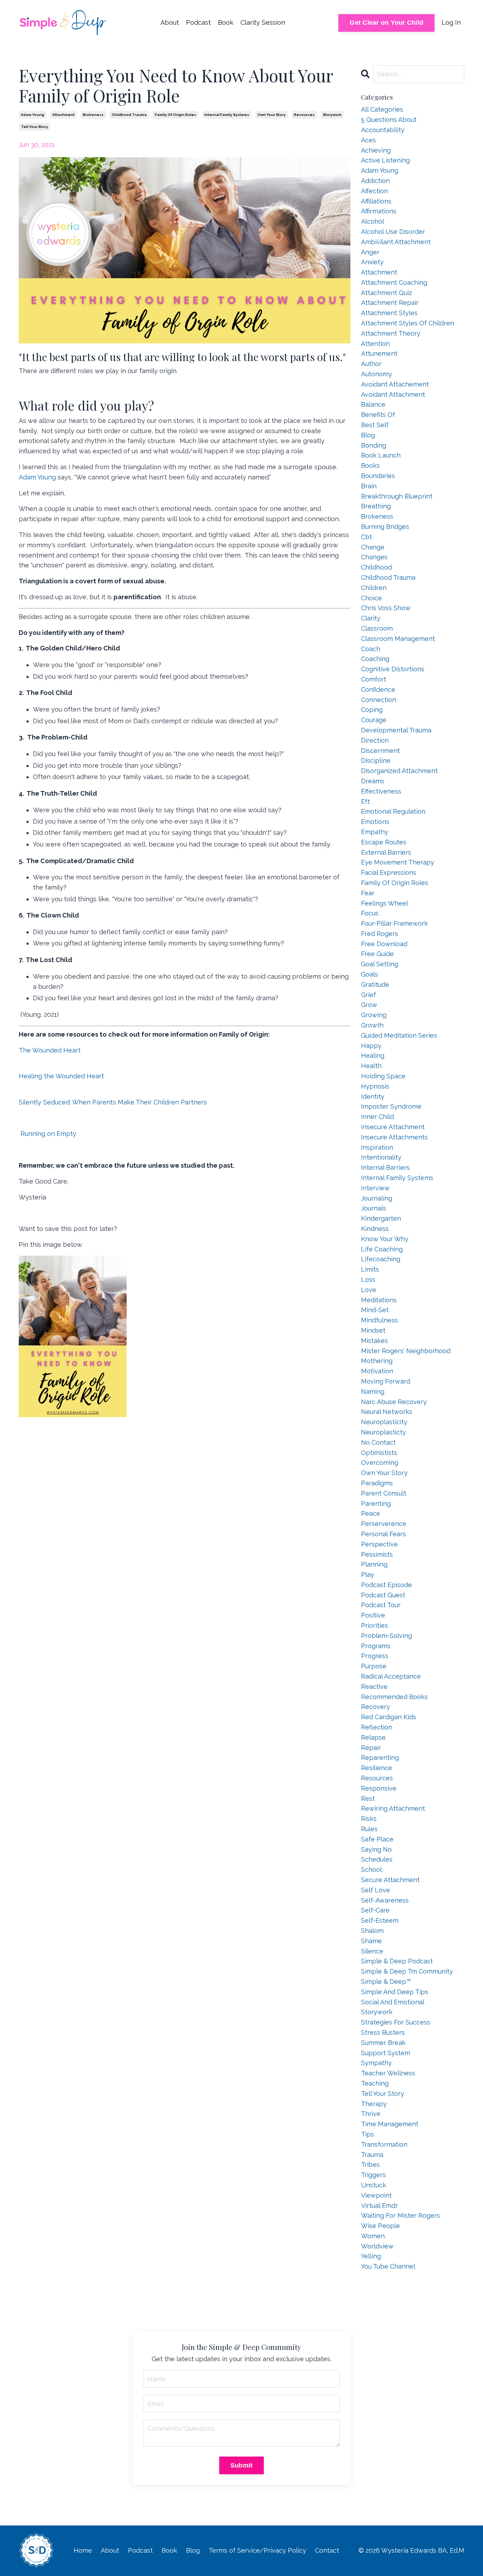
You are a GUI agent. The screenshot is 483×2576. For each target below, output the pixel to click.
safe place (377, 1839)
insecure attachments (394, 1137)
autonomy (377, 374)
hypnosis (375, 1086)
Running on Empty (48, 1134)
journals (374, 1208)
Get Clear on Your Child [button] (386, 23)
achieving (376, 150)
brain (369, 486)
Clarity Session (263, 22)
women (373, 2236)
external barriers (386, 852)
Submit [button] (242, 2465)
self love (376, 1890)
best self (375, 425)
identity (373, 1097)
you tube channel (388, 2266)
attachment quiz (386, 293)
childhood (376, 567)
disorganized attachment (399, 771)
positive (373, 1615)
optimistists (379, 1453)
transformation (384, 2144)
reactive (374, 1687)
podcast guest (383, 1595)
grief (368, 995)
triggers (373, 2175)
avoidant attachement (395, 384)
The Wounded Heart (50, 1050)
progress (375, 1656)
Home (83, 2550)
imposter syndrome (391, 1106)
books (370, 465)
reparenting (380, 1758)
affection (374, 191)
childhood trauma (129, 115)
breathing (376, 506)
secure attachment (390, 1880)
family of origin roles (176, 115)
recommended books (394, 1697)
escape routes (384, 842)
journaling (377, 1198)
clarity (371, 618)
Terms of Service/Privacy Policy (257, 2550)
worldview (377, 2246)
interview (375, 1188)
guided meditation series (399, 1035)
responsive (379, 1788)
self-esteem (380, 1920)
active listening (385, 160)
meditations (379, 1300)
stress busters (383, 2032)
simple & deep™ (386, 1982)
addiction (375, 181)
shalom (372, 1931)
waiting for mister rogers (400, 2215)
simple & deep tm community (407, 1971)
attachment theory (391, 333)
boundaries (378, 476)
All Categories (382, 109)
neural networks (387, 1412)
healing (373, 1056)
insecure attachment (393, 1127)
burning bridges (385, 527)
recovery (376, 1707)
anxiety (372, 262)
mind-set (375, 1310)
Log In (451, 22)
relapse (373, 1737)
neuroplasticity (384, 1422)
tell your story (34, 127)
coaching (375, 659)
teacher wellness (388, 2073)
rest (368, 1799)
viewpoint (376, 2195)
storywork (332, 115)
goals (369, 974)
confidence (378, 689)
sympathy (376, 2063)
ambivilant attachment (396, 242)
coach (371, 649)
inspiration (377, 1147)
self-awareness (385, 1900)
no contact (378, 1442)
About (170, 22)
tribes (370, 2165)
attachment (63, 115)
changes (374, 557)
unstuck (374, 2185)
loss (368, 1280)
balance (373, 404)
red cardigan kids (389, 1717)
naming (373, 1392)
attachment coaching (394, 282)
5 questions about (389, 120)
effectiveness (381, 791)
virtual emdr (379, 2206)
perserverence (384, 1524)
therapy (374, 2104)
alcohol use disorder (393, 232)
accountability (383, 130)
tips (368, 2134)
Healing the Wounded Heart (61, 1076)
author (371, 364)
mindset (373, 1330)
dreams (373, 781)
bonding (374, 445)
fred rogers (380, 934)
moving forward (386, 1381)
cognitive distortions (393, 669)
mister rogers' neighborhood (406, 1351)
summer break (383, 2043)
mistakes (374, 1341)
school (371, 1870)
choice (371, 598)
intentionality (381, 1157)
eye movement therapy (398, 862)
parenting (376, 1504)
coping (372, 710)
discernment (380, 751)
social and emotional (393, 2002)
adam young (33, 115)
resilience (377, 1768)
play (368, 1575)
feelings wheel (385, 903)
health (371, 1066)
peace (371, 1513)
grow (369, 1005)
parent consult (384, 1493)
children (374, 588)
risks (369, 1819)
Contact (327, 2550)
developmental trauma (396, 730)
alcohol (373, 221)
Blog (193, 2550)
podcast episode (386, 1585)
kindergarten (381, 1218)
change (373, 547)
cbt (366, 537)
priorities (374, 1625)
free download (384, 944)
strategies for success (396, 2022)
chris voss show (386, 608)
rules (369, 1829)
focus (370, 913)
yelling (371, 2256)
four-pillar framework (394, 923)
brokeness (93, 115)
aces (368, 140)
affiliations (376, 201)
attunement (379, 353)
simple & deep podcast (397, 1961)
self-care (375, 1910)
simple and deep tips (395, 1992)
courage (374, 720)
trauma (372, 2155)
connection (379, 700)
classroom (377, 628)
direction (375, 740)
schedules (377, 1859)
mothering (377, 1361)
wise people (380, 2226)
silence (372, 1951)
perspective (379, 1544)
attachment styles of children (408, 323)
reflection (377, 1727)
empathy (375, 832)
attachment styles (389, 313)
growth (372, 1025)
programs (376, 1646)
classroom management (398, 639)
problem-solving (386, 1636)
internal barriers (385, 1168)
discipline (376, 761)
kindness (375, 1229)
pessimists (377, 1554)
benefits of (378, 415)
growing (374, 1015)
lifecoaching (381, 1259)
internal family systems (227, 115)
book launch (381, 455)
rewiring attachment (393, 1808)
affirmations (379, 211)
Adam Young (37, 477)
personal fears (383, 1534)
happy (371, 1046)
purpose (374, 1666)
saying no (376, 1849)
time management (390, 2124)
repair (371, 1748)
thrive (371, 2114)
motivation (377, 1371)
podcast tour (381, 1605)
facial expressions (389, 873)
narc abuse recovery (394, 1402)
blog (368, 435)
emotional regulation (393, 811)
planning (374, 1564)
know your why (385, 1239)
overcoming (380, 1463)
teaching (375, 2083)
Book (226, 22)
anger (370, 252)
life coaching (382, 1249)
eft (365, 801)
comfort (374, 679)
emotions (375, 822)
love (369, 1290)
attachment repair (390, 303)
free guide (377, 954)
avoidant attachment (393, 394)
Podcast (198, 22)
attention (375, 344)
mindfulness (379, 1320)
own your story (272, 115)
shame (371, 1941)
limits (370, 1269)
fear (368, 893)
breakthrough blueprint (397, 496)
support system (386, 2053)
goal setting (380, 964)
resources (304, 115)
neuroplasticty (383, 1432)
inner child (377, 1117)
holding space (383, 1076)
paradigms (377, 1483)
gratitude (375, 985)
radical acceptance (391, 1676)
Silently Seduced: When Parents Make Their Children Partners (113, 1102)
